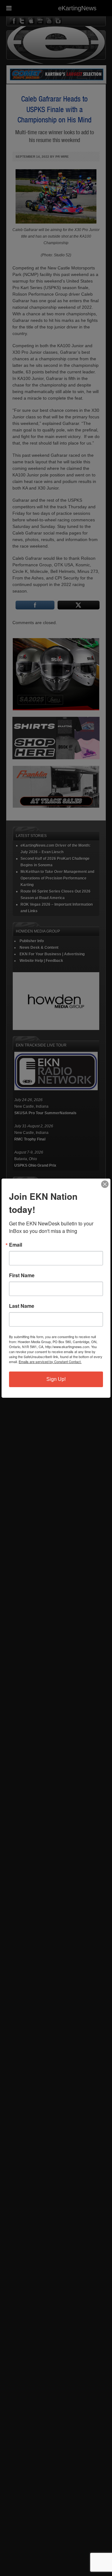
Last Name (22, 1306)
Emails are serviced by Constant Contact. (50, 1362)
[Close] (105, 1184)
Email (16, 1245)
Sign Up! (56, 1379)
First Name (22, 1275)
